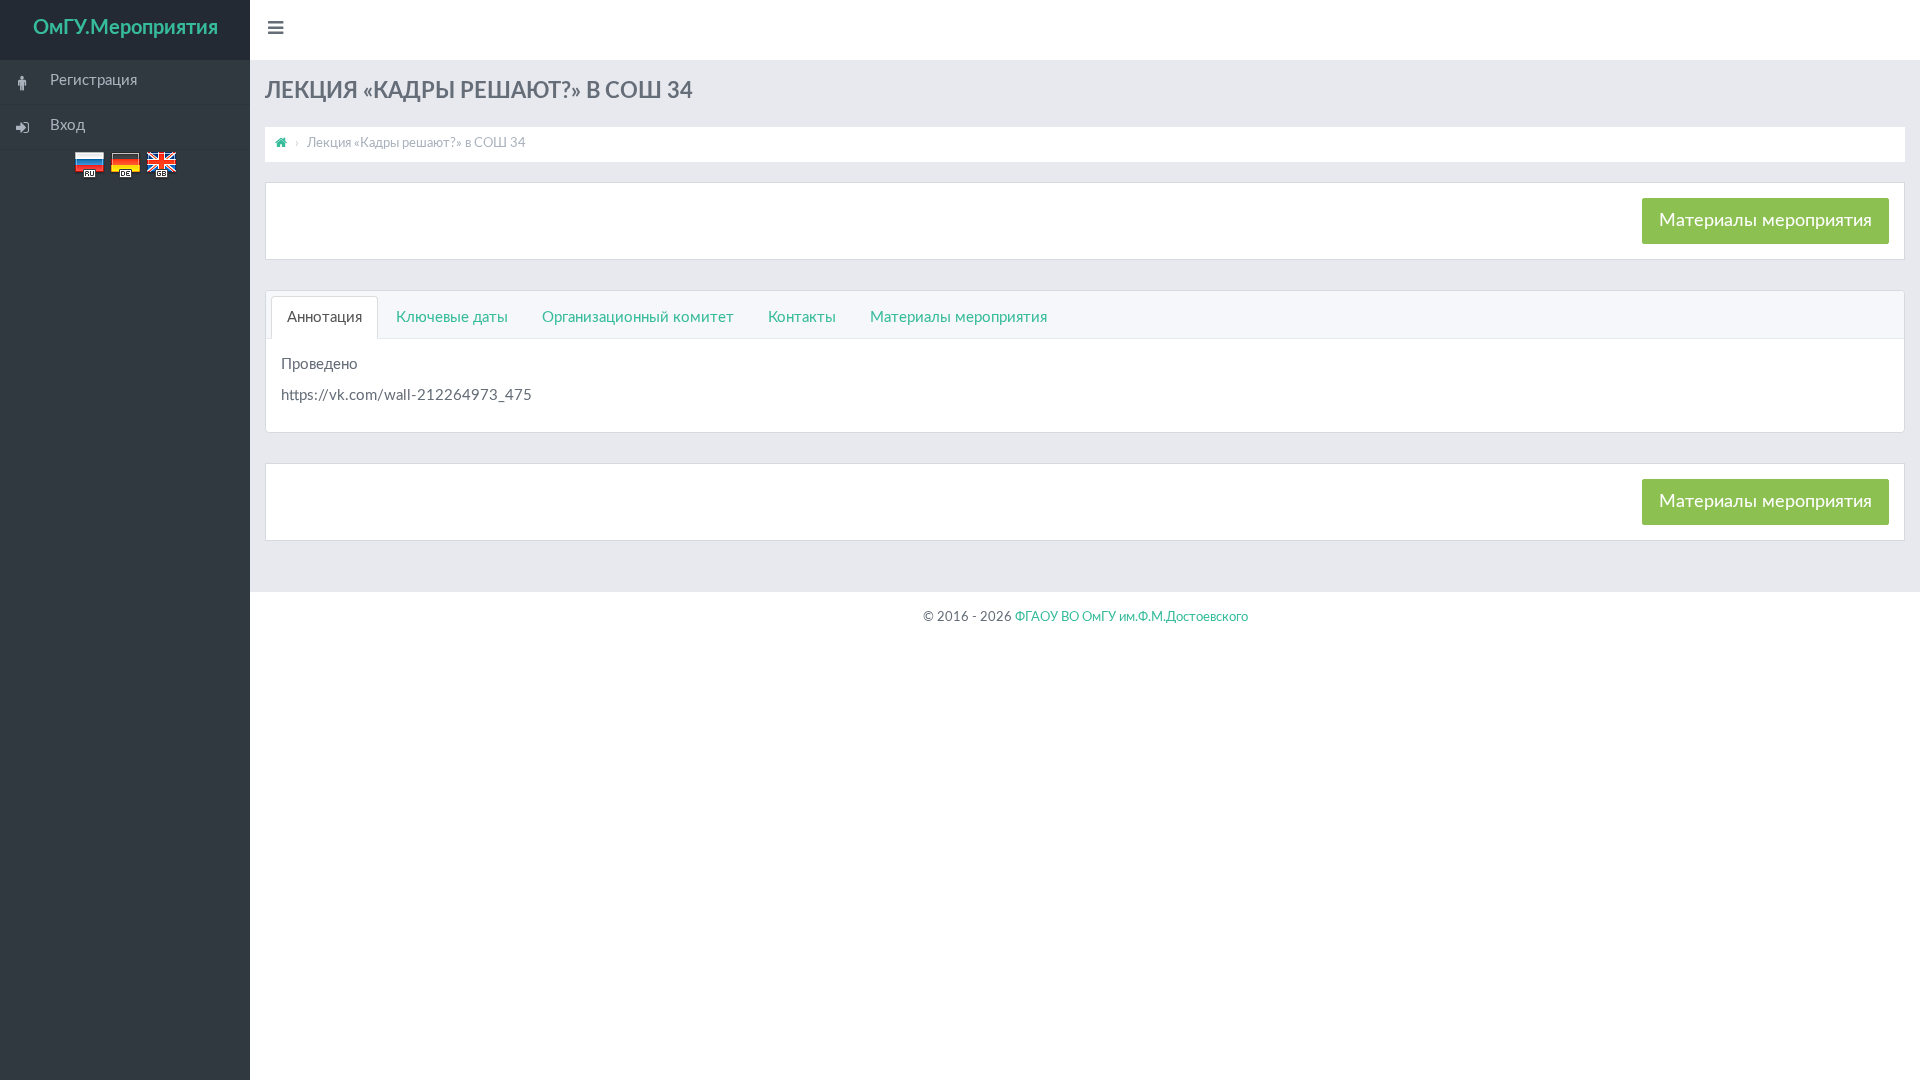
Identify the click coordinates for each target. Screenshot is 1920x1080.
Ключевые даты (452, 317)
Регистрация (93, 80)
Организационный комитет (638, 317)
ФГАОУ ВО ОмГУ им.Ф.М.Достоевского (1131, 617)
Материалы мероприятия (1765, 221)
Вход (67, 125)
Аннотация (324, 317)
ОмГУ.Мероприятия (125, 28)
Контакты (802, 317)
